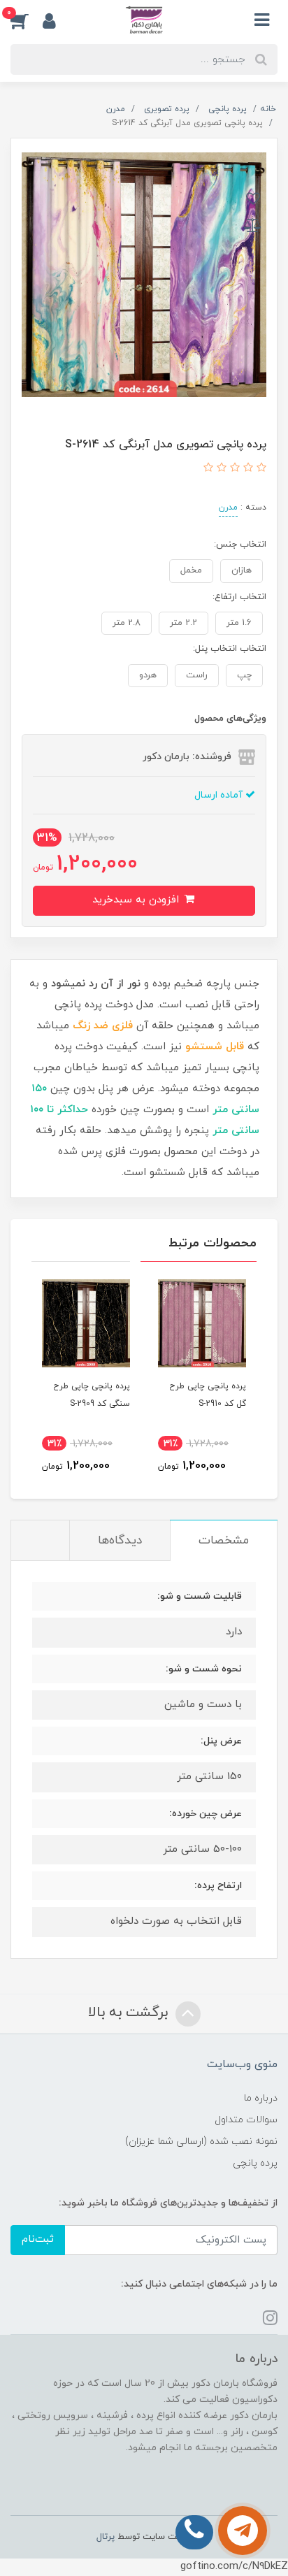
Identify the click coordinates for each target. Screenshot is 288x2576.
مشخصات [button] (224, 1541)
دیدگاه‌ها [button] (120, 1541)
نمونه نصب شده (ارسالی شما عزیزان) (201, 2142)
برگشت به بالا (130, 2013)
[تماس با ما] (243, 2531)
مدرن (228, 508)
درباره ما (261, 2098)
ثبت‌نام (38, 2239)
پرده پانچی (255, 2163)
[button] (27, 20)
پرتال (106, 2537)
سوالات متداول (246, 2120)
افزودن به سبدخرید (137, 900)
